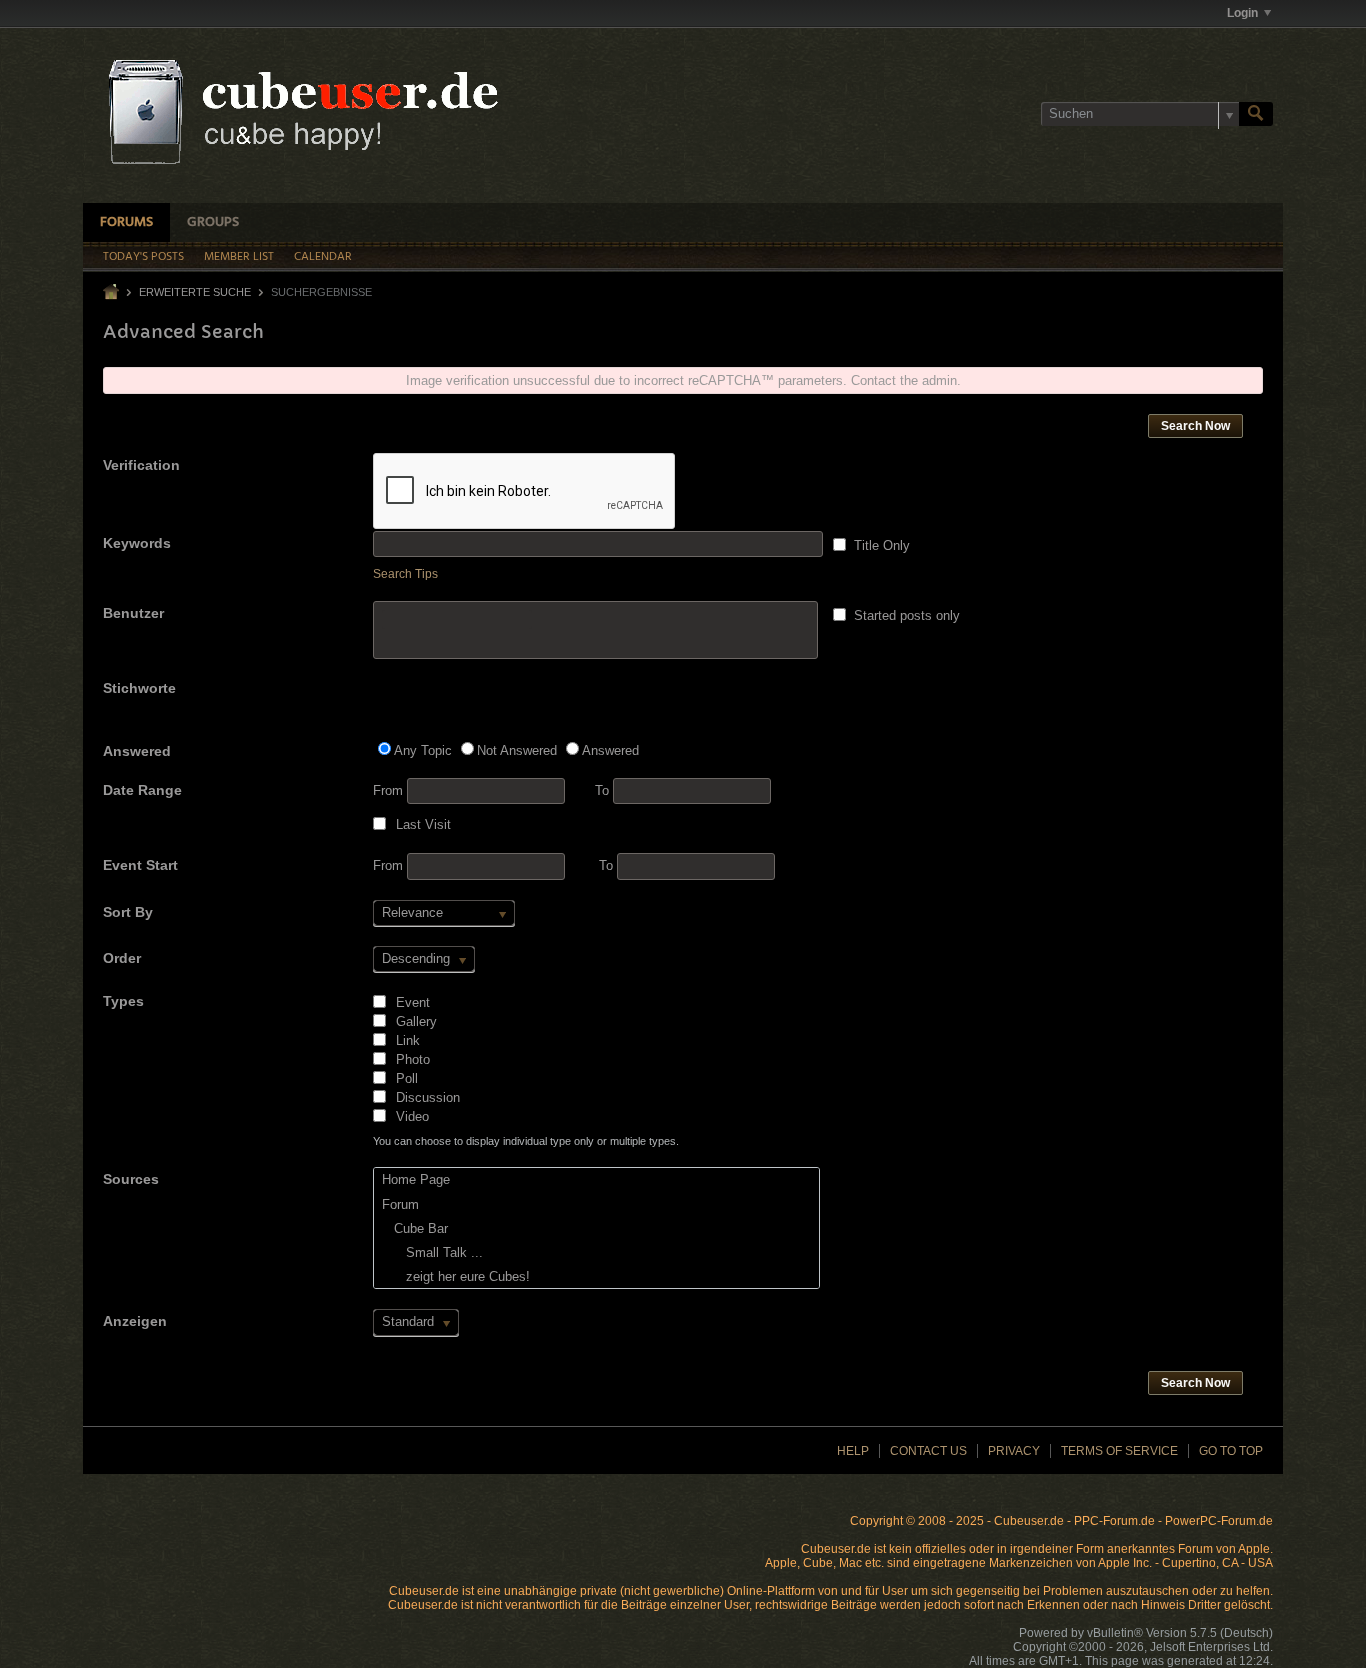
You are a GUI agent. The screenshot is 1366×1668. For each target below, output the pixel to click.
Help (853, 1451)
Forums (126, 222)
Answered (137, 751)
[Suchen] (1256, 114)
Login (1242, 13)
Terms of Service (1119, 1451)
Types (123, 1001)
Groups (213, 222)
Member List (239, 257)
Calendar (323, 257)
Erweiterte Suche (195, 292)
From (390, 790)
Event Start (140, 865)
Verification (141, 465)
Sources (131, 1179)
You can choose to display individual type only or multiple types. (526, 1141)
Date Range (142, 790)
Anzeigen (135, 1321)
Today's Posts (143, 257)
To (604, 790)
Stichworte (139, 688)
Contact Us (928, 1451)
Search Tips (405, 574)
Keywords (137, 543)
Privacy (1014, 1451)
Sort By (128, 912)
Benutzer (133, 613)
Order (122, 958)
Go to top (1231, 1451)
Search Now (1195, 426)
